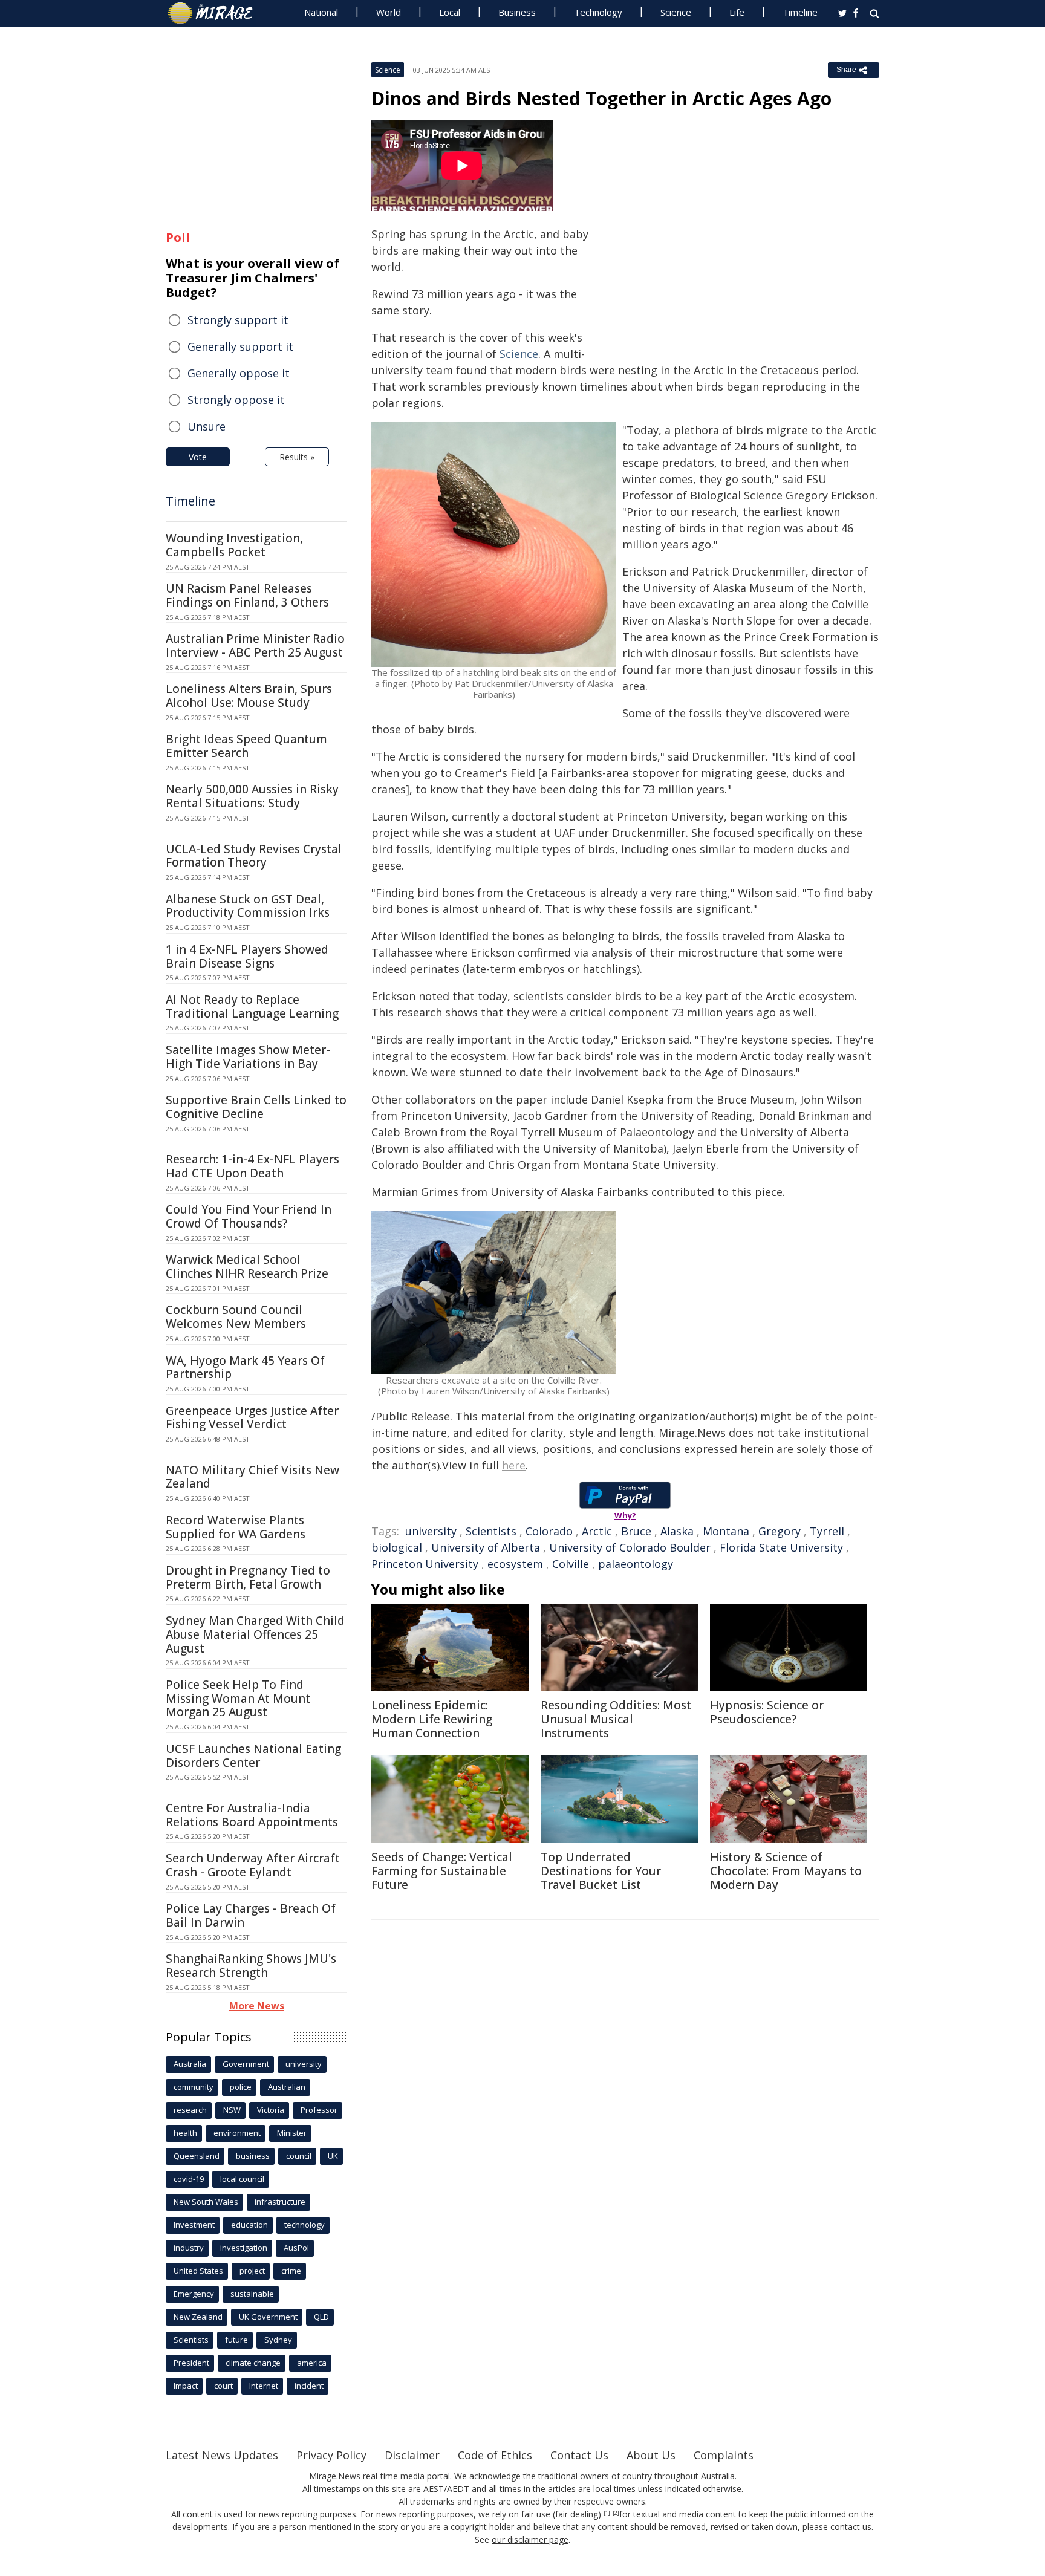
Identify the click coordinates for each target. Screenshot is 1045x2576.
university (431, 1531)
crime (291, 2271)
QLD (321, 2317)
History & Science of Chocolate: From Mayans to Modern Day (786, 1871)
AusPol (296, 2248)
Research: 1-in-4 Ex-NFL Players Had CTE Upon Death (252, 1166)
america (312, 2363)
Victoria (271, 2110)
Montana (726, 1531)
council (299, 2156)
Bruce (636, 1531)
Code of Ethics (495, 2455)
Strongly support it (238, 320)
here (514, 1465)
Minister (292, 2133)
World (389, 12)
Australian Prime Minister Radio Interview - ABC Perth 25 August (255, 646)
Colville (571, 1564)
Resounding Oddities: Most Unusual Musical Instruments (616, 1719)
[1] (607, 2513)
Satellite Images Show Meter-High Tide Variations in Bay (248, 1057)
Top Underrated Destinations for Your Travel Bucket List (601, 1871)
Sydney (278, 2340)
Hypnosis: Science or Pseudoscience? (767, 1712)
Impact (186, 2386)
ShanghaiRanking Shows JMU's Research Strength (251, 1966)
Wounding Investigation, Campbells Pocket (234, 545)
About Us (651, 2455)
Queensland (197, 2156)
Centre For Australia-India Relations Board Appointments (252, 1815)
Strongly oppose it (236, 400)
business (253, 2156)
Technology (598, 12)
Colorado (549, 1531)
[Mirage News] (216, 13)
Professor (319, 2110)
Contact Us (579, 2455)
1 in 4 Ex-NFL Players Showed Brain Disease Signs (247, 956)
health (185, 2133)
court (223, 2386)
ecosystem (515, 1564)
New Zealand (198, 2317)
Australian (287, 2087)
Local (450, 12)
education (249, 2225)
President (191, 2363)
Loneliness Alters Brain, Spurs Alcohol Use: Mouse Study (249, 696)
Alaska (677, 1531)
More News (257, 2006)
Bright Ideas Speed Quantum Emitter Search (246, 746)
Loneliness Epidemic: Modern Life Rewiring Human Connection (432, 1719)
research (190, 2110)
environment (237, 2133)
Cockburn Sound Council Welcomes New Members (236, 1317)
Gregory (780, 1531)
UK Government (268, 2317)
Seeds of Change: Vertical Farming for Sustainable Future (442, 1871)
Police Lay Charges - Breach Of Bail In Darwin (251, 1915)
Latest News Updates (222, 2455)
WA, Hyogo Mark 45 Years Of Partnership (245, 1368)
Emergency (194, 2294)
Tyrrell (827, 1531)
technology (304, 2225)
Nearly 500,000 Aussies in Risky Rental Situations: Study (252, 796)
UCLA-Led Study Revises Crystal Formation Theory (254, 856)
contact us (851, 2527)
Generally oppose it (239, 373)
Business (517, 12)
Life (737, 12)
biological (397, 1547)
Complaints (724, 2455)
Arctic (597, 1531)
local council (242, 2179)
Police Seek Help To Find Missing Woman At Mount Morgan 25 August (238, 1699)
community (194, 2087)
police (241, 2087)
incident (309, 2386)
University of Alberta (486, 1547)
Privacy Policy (331, 2455)
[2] (616, 2513)
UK (333, 2156)
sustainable (252, 2294)
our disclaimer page (530, 2539)
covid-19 (189, 2179)
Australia (190, 2064)
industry (189, 2248)
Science (676, 12)
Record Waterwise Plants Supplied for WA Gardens (236, 1527)
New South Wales (206, 2202)
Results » (297, 457)
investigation (244, 2248)
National (321, 12)
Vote (198, 457)
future (236, 2340)
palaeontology (636, 1564)
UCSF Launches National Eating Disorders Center (253, 1756)
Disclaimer (412, 2455)
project (252, 2271)
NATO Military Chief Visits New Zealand (252, 1477)
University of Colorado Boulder (630, 1547)
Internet (264, 2386)
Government (246, 2064)
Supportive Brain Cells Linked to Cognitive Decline (256, 1107)
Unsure (207, 426)
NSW (232, 2110)
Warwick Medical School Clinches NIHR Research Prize (247, 1267)
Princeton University (425, 1564)
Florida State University (781, 1547)
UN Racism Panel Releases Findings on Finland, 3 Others (247, 595)
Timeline (800, 12)
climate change (253, 2363)
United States (198, 2271)
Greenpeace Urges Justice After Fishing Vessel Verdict (252, 1418)
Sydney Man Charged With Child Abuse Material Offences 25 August (255, 1634)
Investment (194, 2225)
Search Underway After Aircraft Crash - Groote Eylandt (253, 1865)
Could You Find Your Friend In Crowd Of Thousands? (249, 1216)
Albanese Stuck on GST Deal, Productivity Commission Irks (248, 906)
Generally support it (240, 346)
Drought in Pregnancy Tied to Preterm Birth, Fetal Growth (248, 1577)
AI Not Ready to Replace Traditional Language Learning (252, 1007)
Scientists (491, 1531)
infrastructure (280, 2202)
